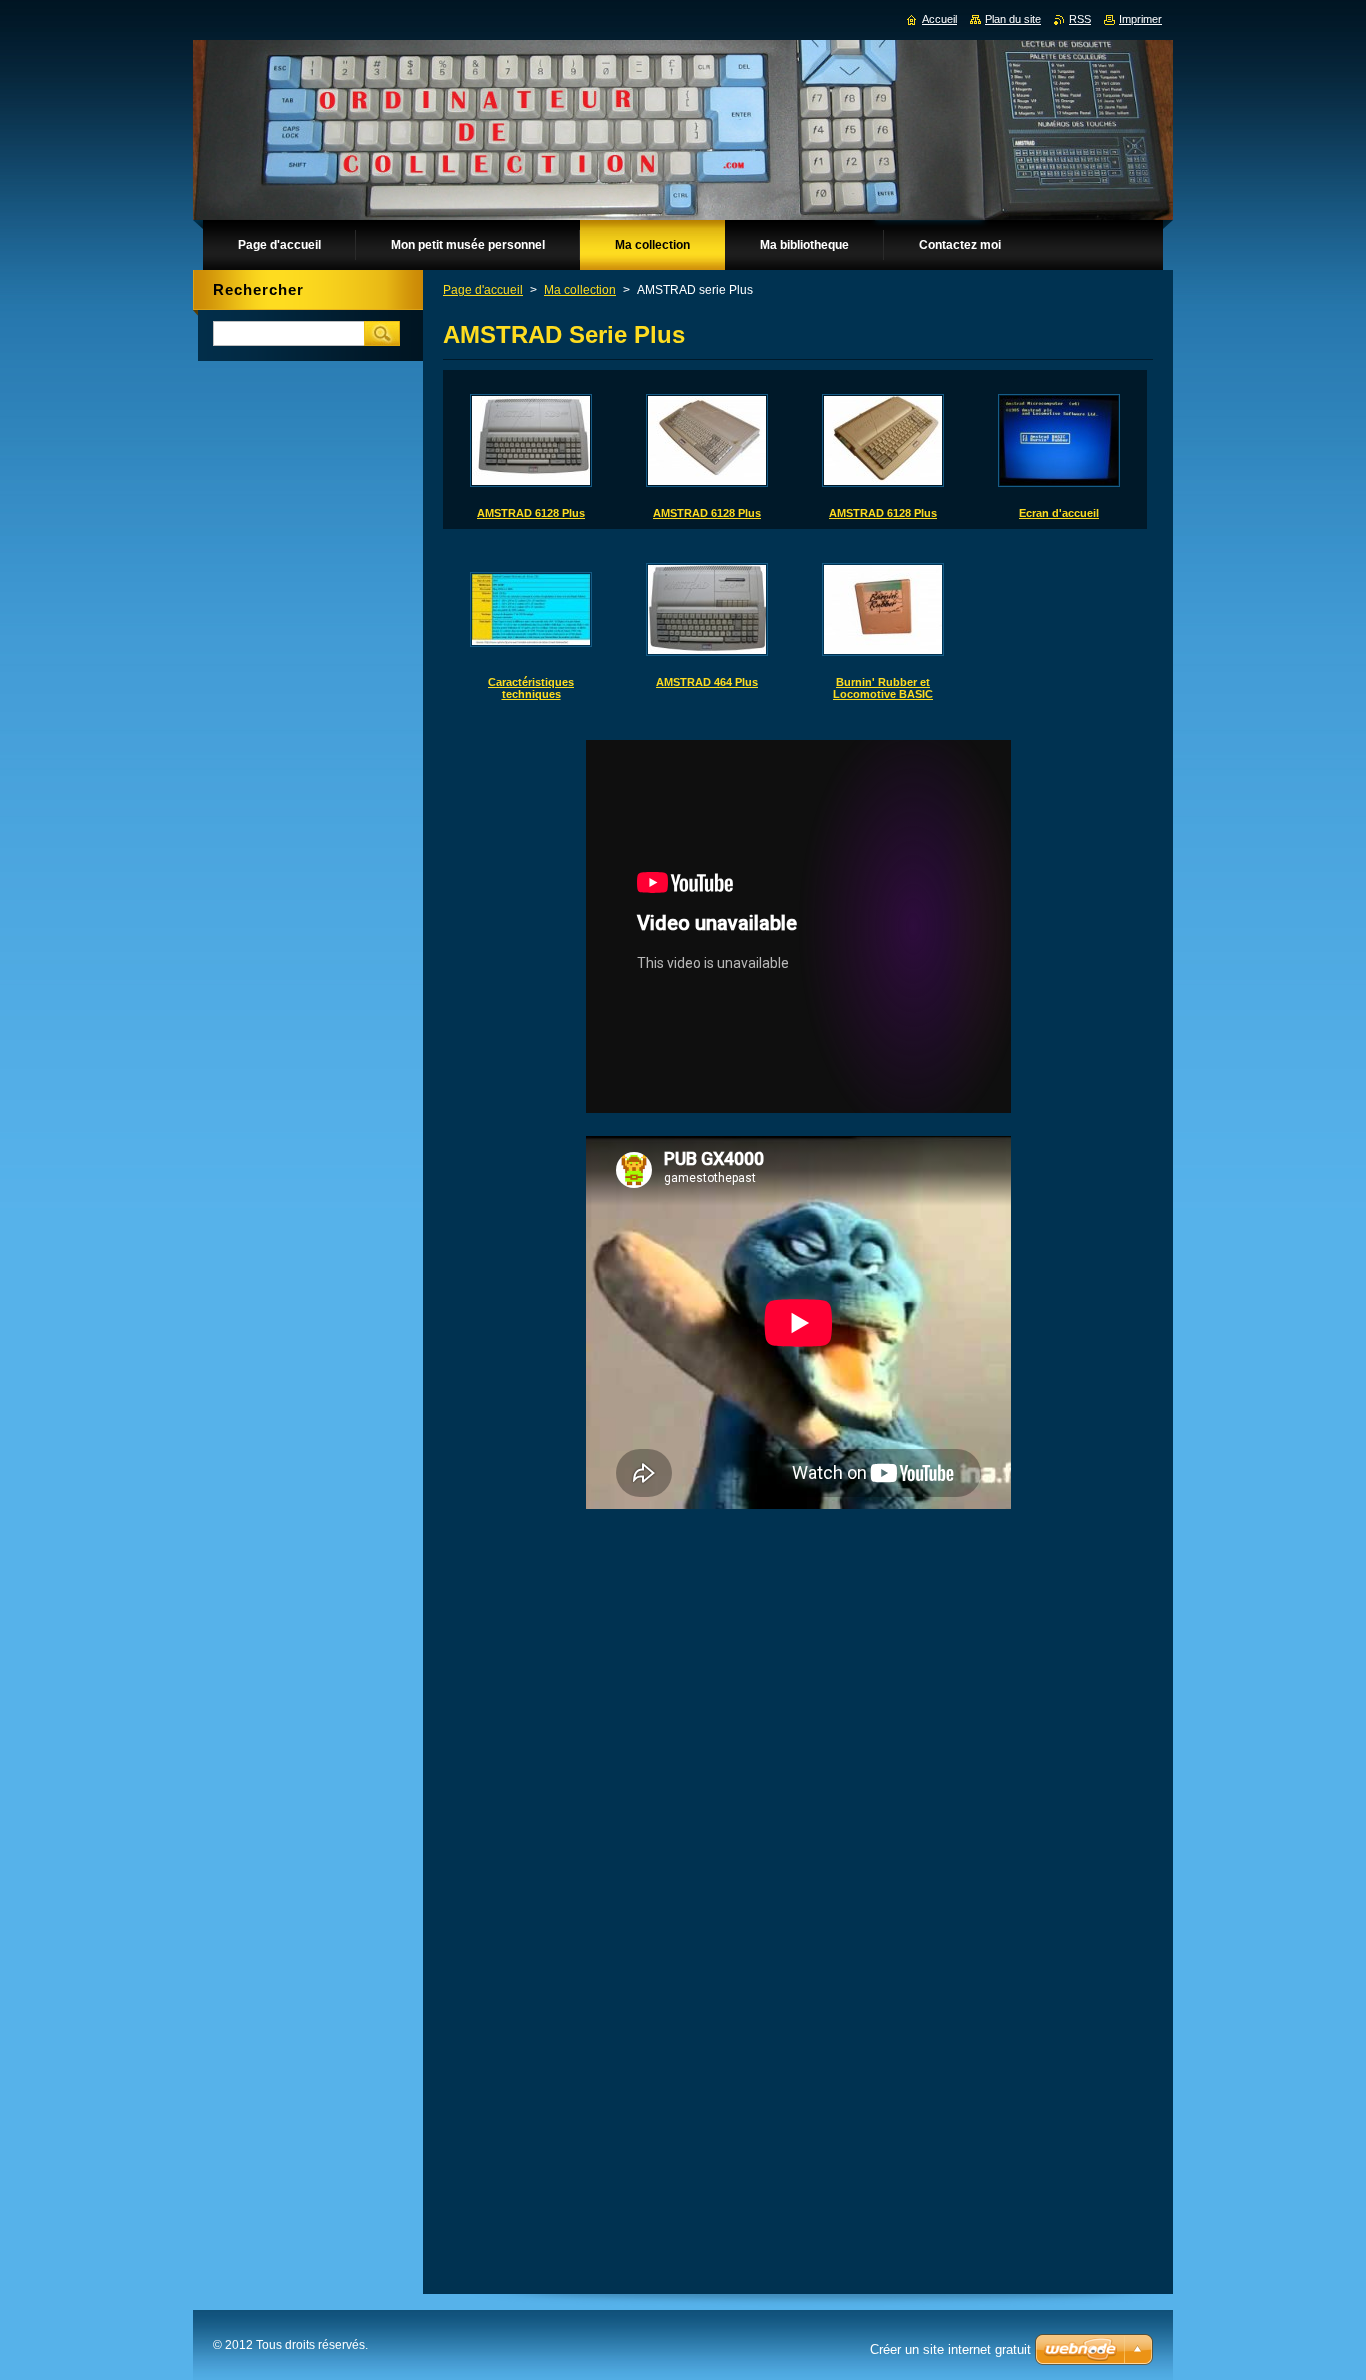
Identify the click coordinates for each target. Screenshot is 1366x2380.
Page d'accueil (483, 290)
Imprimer (1140, 19)
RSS (1080, 19)
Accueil (939, 19)
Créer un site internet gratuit (950, 2349)
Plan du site (1013, 19)
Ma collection (580, 290)
